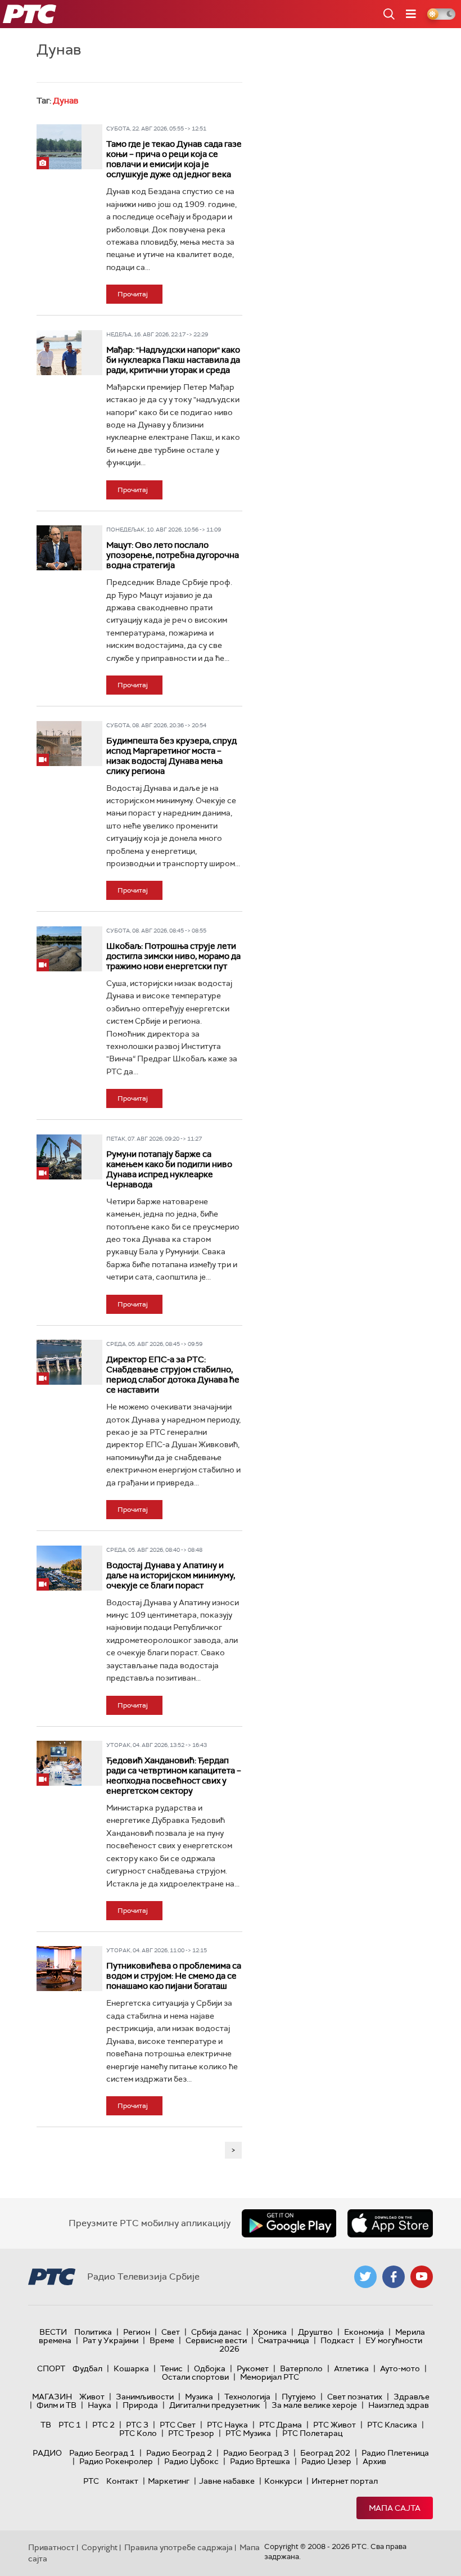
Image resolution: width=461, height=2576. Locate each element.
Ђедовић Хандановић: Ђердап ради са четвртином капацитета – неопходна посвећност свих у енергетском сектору (174, 1776)
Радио (47, 2453)
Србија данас (216, 2332)
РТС (91, 2481)
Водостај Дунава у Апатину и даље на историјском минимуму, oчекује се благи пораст (171, 1575)
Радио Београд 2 (179, 2453)
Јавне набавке (227, 2481)
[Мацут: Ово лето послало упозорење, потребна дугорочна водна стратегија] (59, 548)
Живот (92, 2397)
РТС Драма (281, 2425)
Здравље (412, 2397)
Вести (53, 2332)
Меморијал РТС (270, 2377)
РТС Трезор (191, 2433)
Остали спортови (195, 2377)
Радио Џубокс (191, 2461)
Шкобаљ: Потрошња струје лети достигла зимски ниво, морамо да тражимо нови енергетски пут (173, 956)
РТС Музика (248, 2433)
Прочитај (133, 294)
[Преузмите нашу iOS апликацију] (390, 2223)
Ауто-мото (400, 2368)
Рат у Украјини (110, 2340)
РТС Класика (392, 2425)
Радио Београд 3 (256, 2453)
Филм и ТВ (57, 2405)
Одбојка (210, 2368)
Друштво (315, 2332)
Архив (374, 2461)
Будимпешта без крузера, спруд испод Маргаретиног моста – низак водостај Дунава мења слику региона (171, 756)
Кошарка (131, 2368)
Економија (364, 2332)
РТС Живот (335, 2425)
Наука (100, 2405)
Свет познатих (355, 2397)
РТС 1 (70, 2425)
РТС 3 (137, 2425)
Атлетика (351, 2368)
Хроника (270, 2332)
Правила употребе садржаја (178, 2547)
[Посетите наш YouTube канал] (422, 2277)
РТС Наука (227, 2425)
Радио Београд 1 (102, 2453)
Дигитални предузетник (215, 2405)
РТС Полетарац (312, 2433)
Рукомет (253, 2368)
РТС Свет (178, 2425)
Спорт (51, 2368)
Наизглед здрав (399, 2405)
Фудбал (87, 2368)
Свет (171, 2332)
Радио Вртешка (260, 2461)
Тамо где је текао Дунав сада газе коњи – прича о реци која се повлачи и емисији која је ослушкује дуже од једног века (174, 159)
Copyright (100, 2547)
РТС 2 (103, 2425)
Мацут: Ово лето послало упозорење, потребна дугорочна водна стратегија (173, 555)
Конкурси (283, 2481)
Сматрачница (284, 2340)
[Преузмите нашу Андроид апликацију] (289, 2223)
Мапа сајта (395, 2508)
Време (162, 2340)
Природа (140, 2405)
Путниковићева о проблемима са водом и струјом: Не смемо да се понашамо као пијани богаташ (174, 1976)
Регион (137, 2332)
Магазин (52, 2397)
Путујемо (299, 2397)
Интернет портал (345, 2481)
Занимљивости (145, 2397)
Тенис (171, 2368)
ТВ (46, 2425)
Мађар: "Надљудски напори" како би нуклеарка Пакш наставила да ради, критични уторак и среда (173, 360)
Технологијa (247, 2397)
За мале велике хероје (314, 2405)
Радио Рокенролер (116, 2461)
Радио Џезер (326, 2461)
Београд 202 (325, 2453)
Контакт (122, 2481)
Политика (93, 2332)
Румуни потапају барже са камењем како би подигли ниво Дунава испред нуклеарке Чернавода (169, 1169)
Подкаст (337, 2340)
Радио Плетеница (395, 2453)
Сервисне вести (216, 2340)
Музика (199, 2397)
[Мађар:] (59, 353)
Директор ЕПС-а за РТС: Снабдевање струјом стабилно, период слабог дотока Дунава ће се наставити (173, 1375)
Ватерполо (301, 2368)
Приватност (51, 2547)
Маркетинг (169, 2481)
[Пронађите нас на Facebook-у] (394, 2277)
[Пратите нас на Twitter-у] (365, 2277)
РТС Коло (138, 2433)
